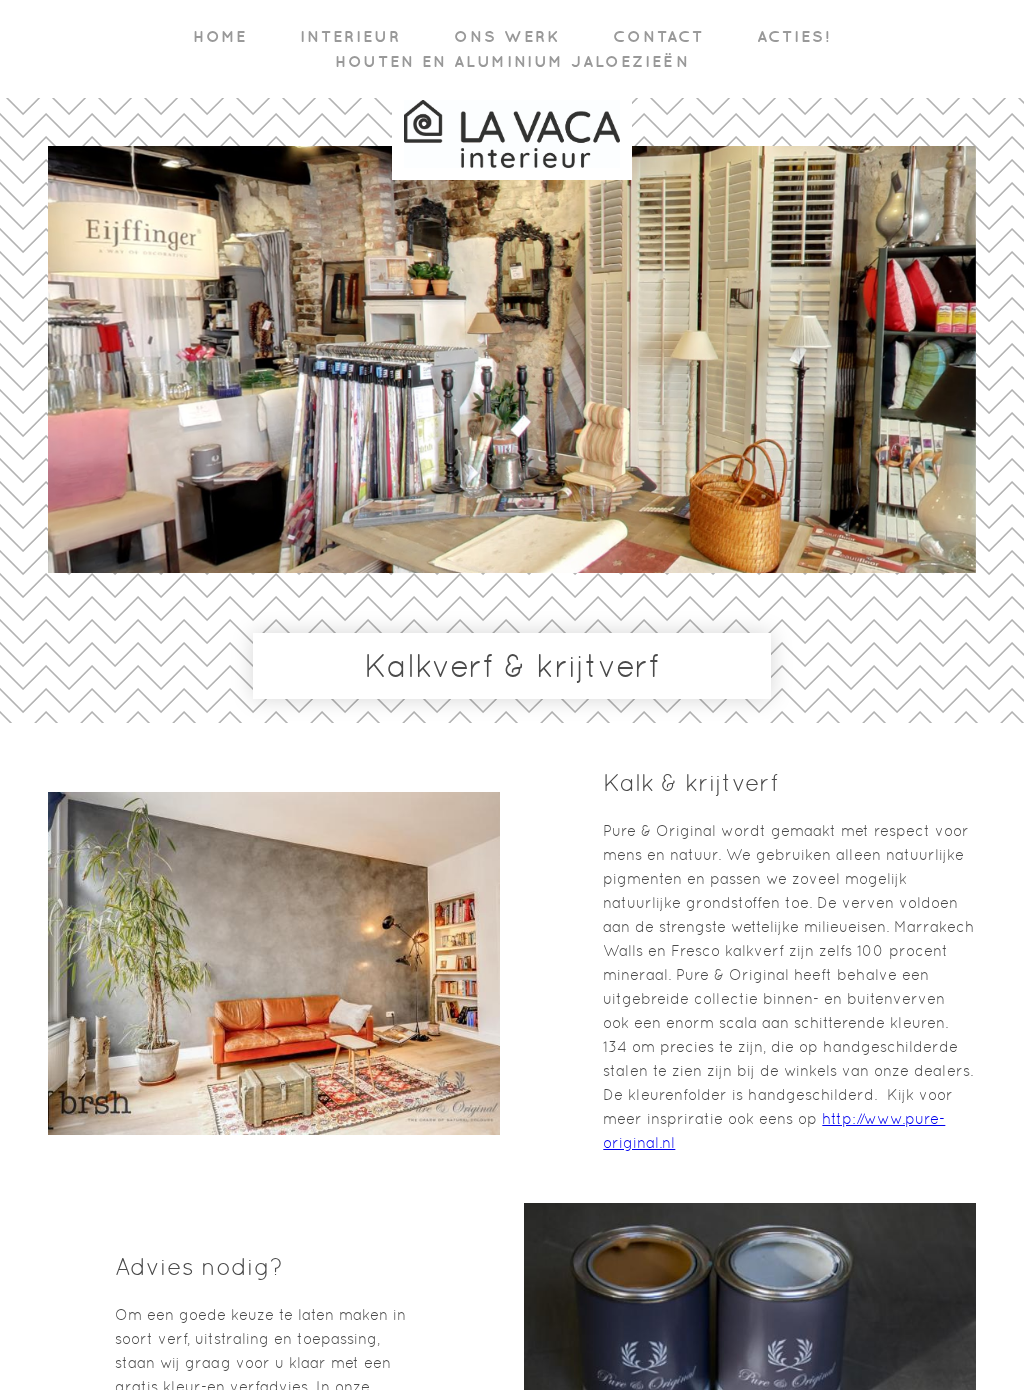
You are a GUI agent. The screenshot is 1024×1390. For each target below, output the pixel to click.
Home (220, 36)
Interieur (350, 36)
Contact (658, 36)
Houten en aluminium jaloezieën (512, 61)
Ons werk (507, 36)
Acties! (794, 36)
